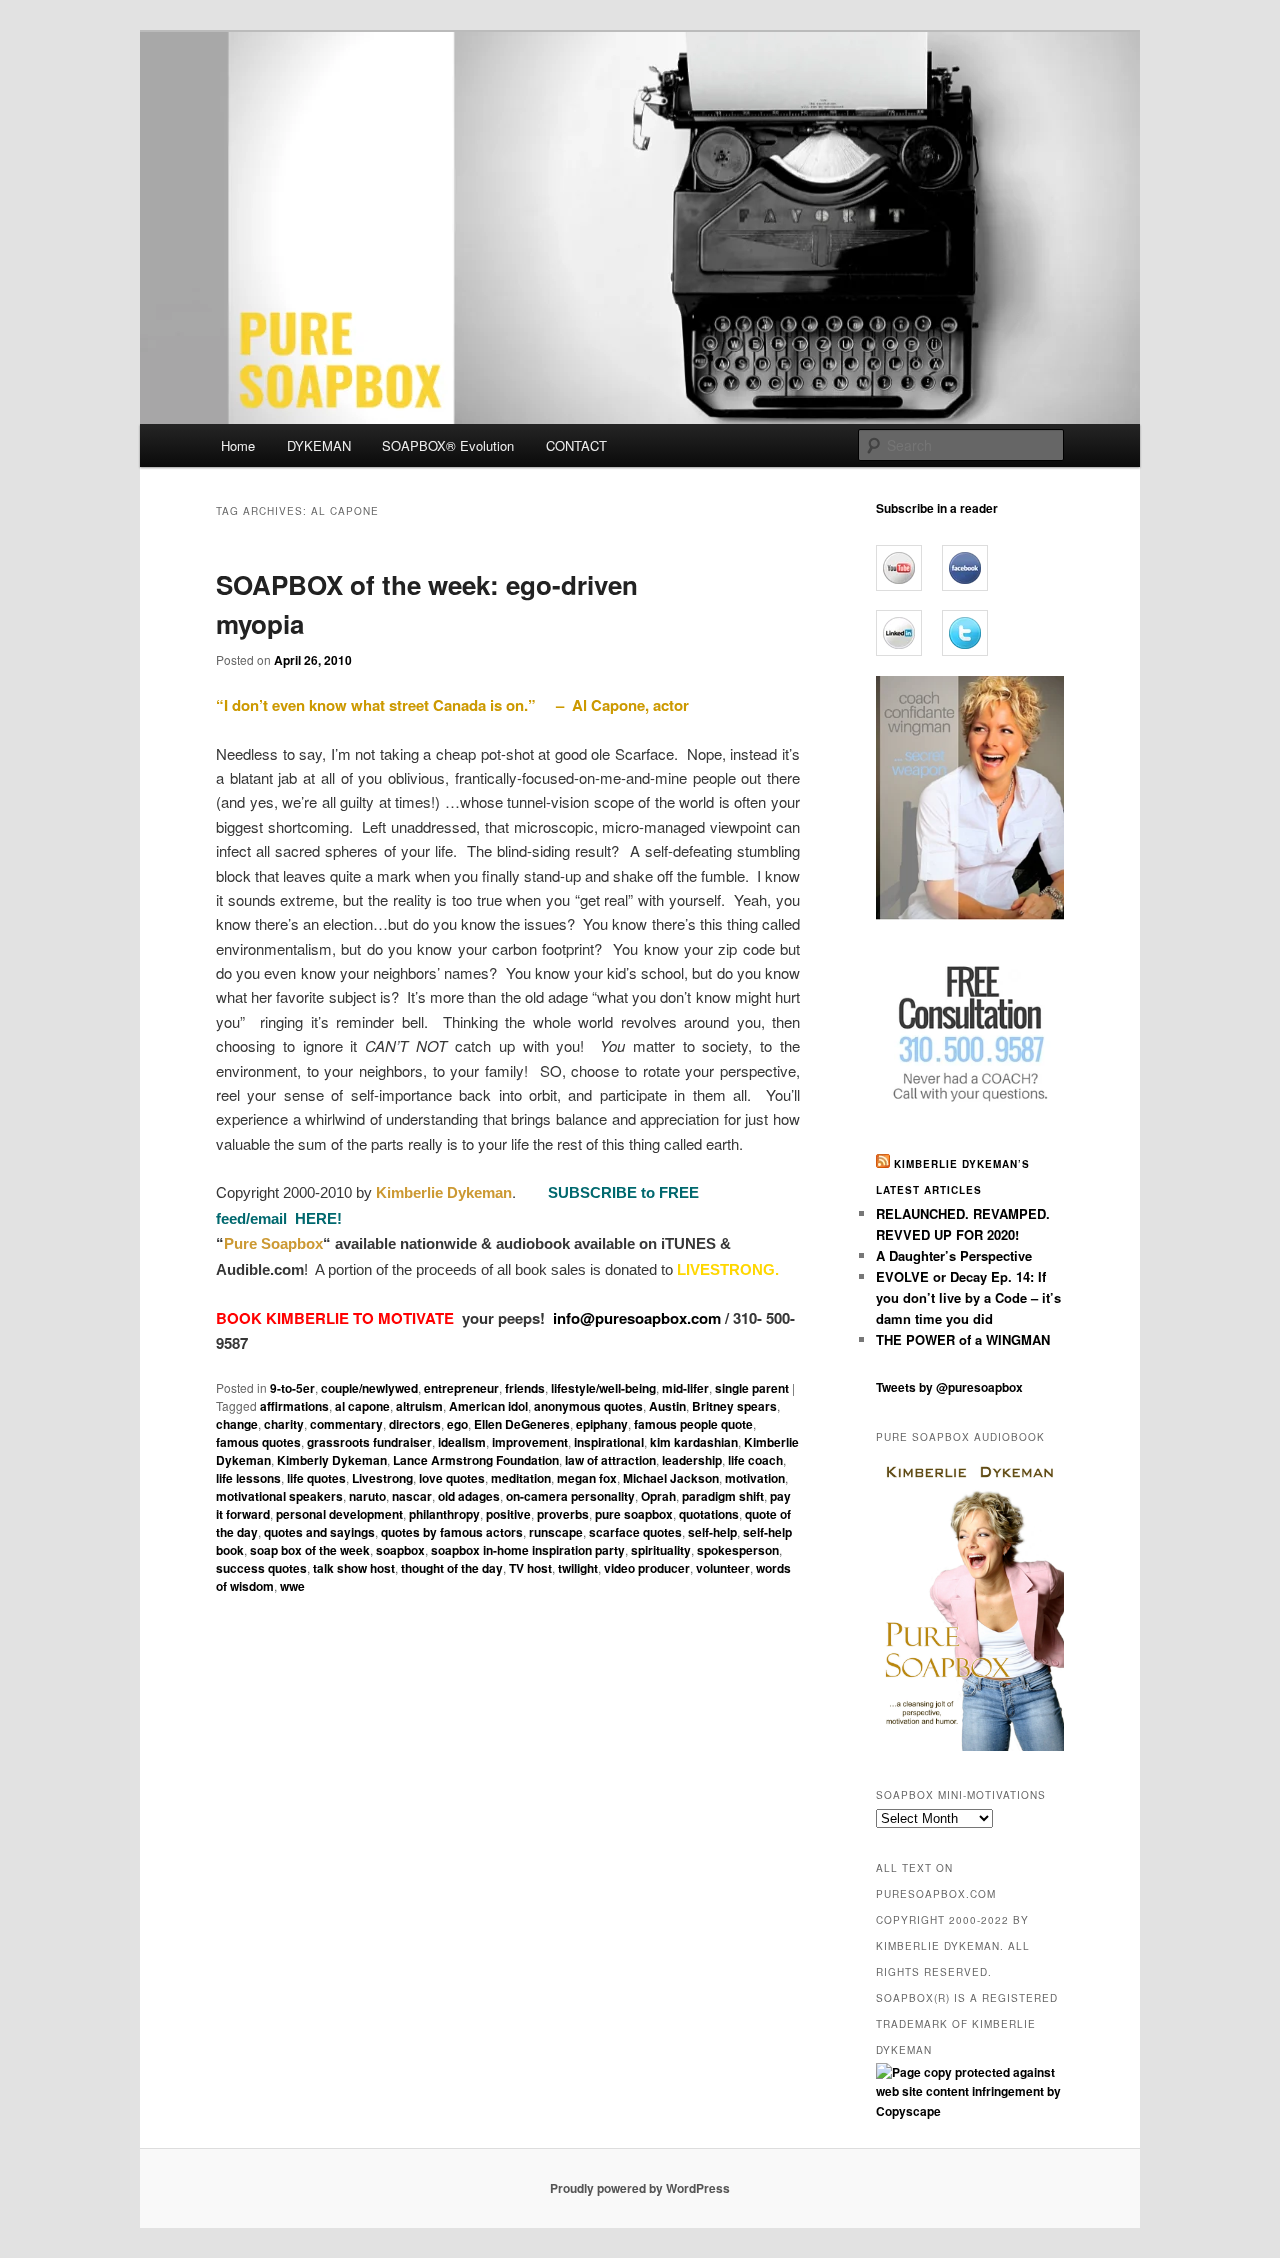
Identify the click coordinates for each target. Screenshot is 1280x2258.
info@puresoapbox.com (637, 1318)
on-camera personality (570, 1496)
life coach (755, 1460)
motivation (755, 1478)
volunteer (723, 1568)
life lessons (248, 1478)
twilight (578, 1568)
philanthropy (444, 1514)
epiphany (602, 1424)
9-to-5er (292, 1388)
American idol (488, 1406)
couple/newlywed (369, 1388)
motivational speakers (279, 1496)
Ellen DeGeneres (522, 1424)
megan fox (587, 1478)
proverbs (563, 1514)
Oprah (658, 1496)
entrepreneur (461, 1388)
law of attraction (610, 1460)
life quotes (316, 1478)
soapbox (400, 1550)
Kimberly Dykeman (332, 1460)
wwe (292, 1586)
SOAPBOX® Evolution (448, 445)
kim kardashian (694, 1442)
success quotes (261, 1568)
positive (508, 1514)
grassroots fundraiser (369, 1442)
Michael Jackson (671, 1478)
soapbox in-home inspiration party (528, 1550)
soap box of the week (310, 1550)
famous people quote (693, 1424)
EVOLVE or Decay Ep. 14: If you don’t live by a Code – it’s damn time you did (968, 1297)
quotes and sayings (319, 1532)
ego (457, 1424)
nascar (412, 1496)
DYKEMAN (319, 445)
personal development (339, 1514)
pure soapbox (634, 1514)
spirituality (661, 1550)
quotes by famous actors (452, 1532)
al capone (362, 1406)
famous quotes (258, 1442)
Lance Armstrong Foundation (476, 1460)
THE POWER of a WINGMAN (963, 1339)
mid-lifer (685, 1388)
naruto (367, 1496)
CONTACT (576, 445)
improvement (530, 1442)
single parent (752, 1388)
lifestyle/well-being (603, 1388)
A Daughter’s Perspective (954, 1255)
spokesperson (738, 1550)
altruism (419, 1406)
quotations (709, 1514)
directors (415, 1424)
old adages (469, 1496)
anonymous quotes (588, 1406)
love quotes (452, 1478)
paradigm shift (723, 1496)
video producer (647, 1568)
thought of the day (452, 1568)
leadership (692, 1460)
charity (284, 1424)
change (237, 1424)
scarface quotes (635, 1532)
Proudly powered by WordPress (640, 2188)
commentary (346, 1424)
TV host (530, 1568)
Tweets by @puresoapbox (949, 1387)
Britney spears (734, 1406)
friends (525, 1388)
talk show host (354, 1568)
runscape (556, 1532)
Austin (667, 1406)
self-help (712, 1532)
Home (238, 445)
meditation (521, 1478)
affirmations (294, 1406)
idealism (462, 1442)
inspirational (609, 1442)
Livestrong (382, 1478)
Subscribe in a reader (937, 508)
